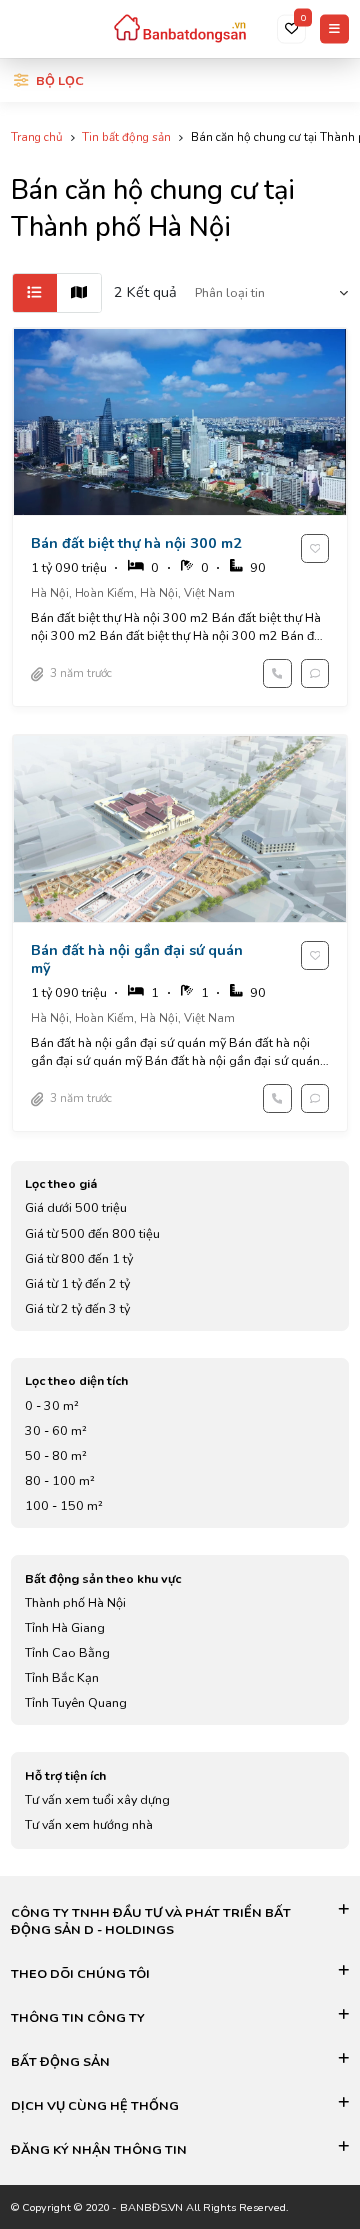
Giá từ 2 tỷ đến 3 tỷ (77, 1308)
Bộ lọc (60, 80)
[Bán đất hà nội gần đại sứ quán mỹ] (180, 933)
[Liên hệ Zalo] (315, 673)
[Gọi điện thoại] (277, 673)
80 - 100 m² (60, 1480)
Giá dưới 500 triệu (76, 1207)
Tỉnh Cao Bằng (67, 1652)
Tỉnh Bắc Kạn (62, 1677)
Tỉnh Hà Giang (65, 1627)
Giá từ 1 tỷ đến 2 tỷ (77, 1283)
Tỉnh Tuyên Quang (76, 1702)
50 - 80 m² (56, 1455)
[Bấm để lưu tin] (315, 548)
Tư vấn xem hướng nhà (89, 1824)
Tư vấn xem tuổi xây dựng (97, 1799)
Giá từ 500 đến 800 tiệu (92, 1233)
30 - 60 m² (56, 1430)
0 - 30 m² (52, 1405)
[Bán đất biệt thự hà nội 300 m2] (180, 517)
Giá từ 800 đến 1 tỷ (79, 1258)
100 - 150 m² (64, 1505)
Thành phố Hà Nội (75, 1602)
